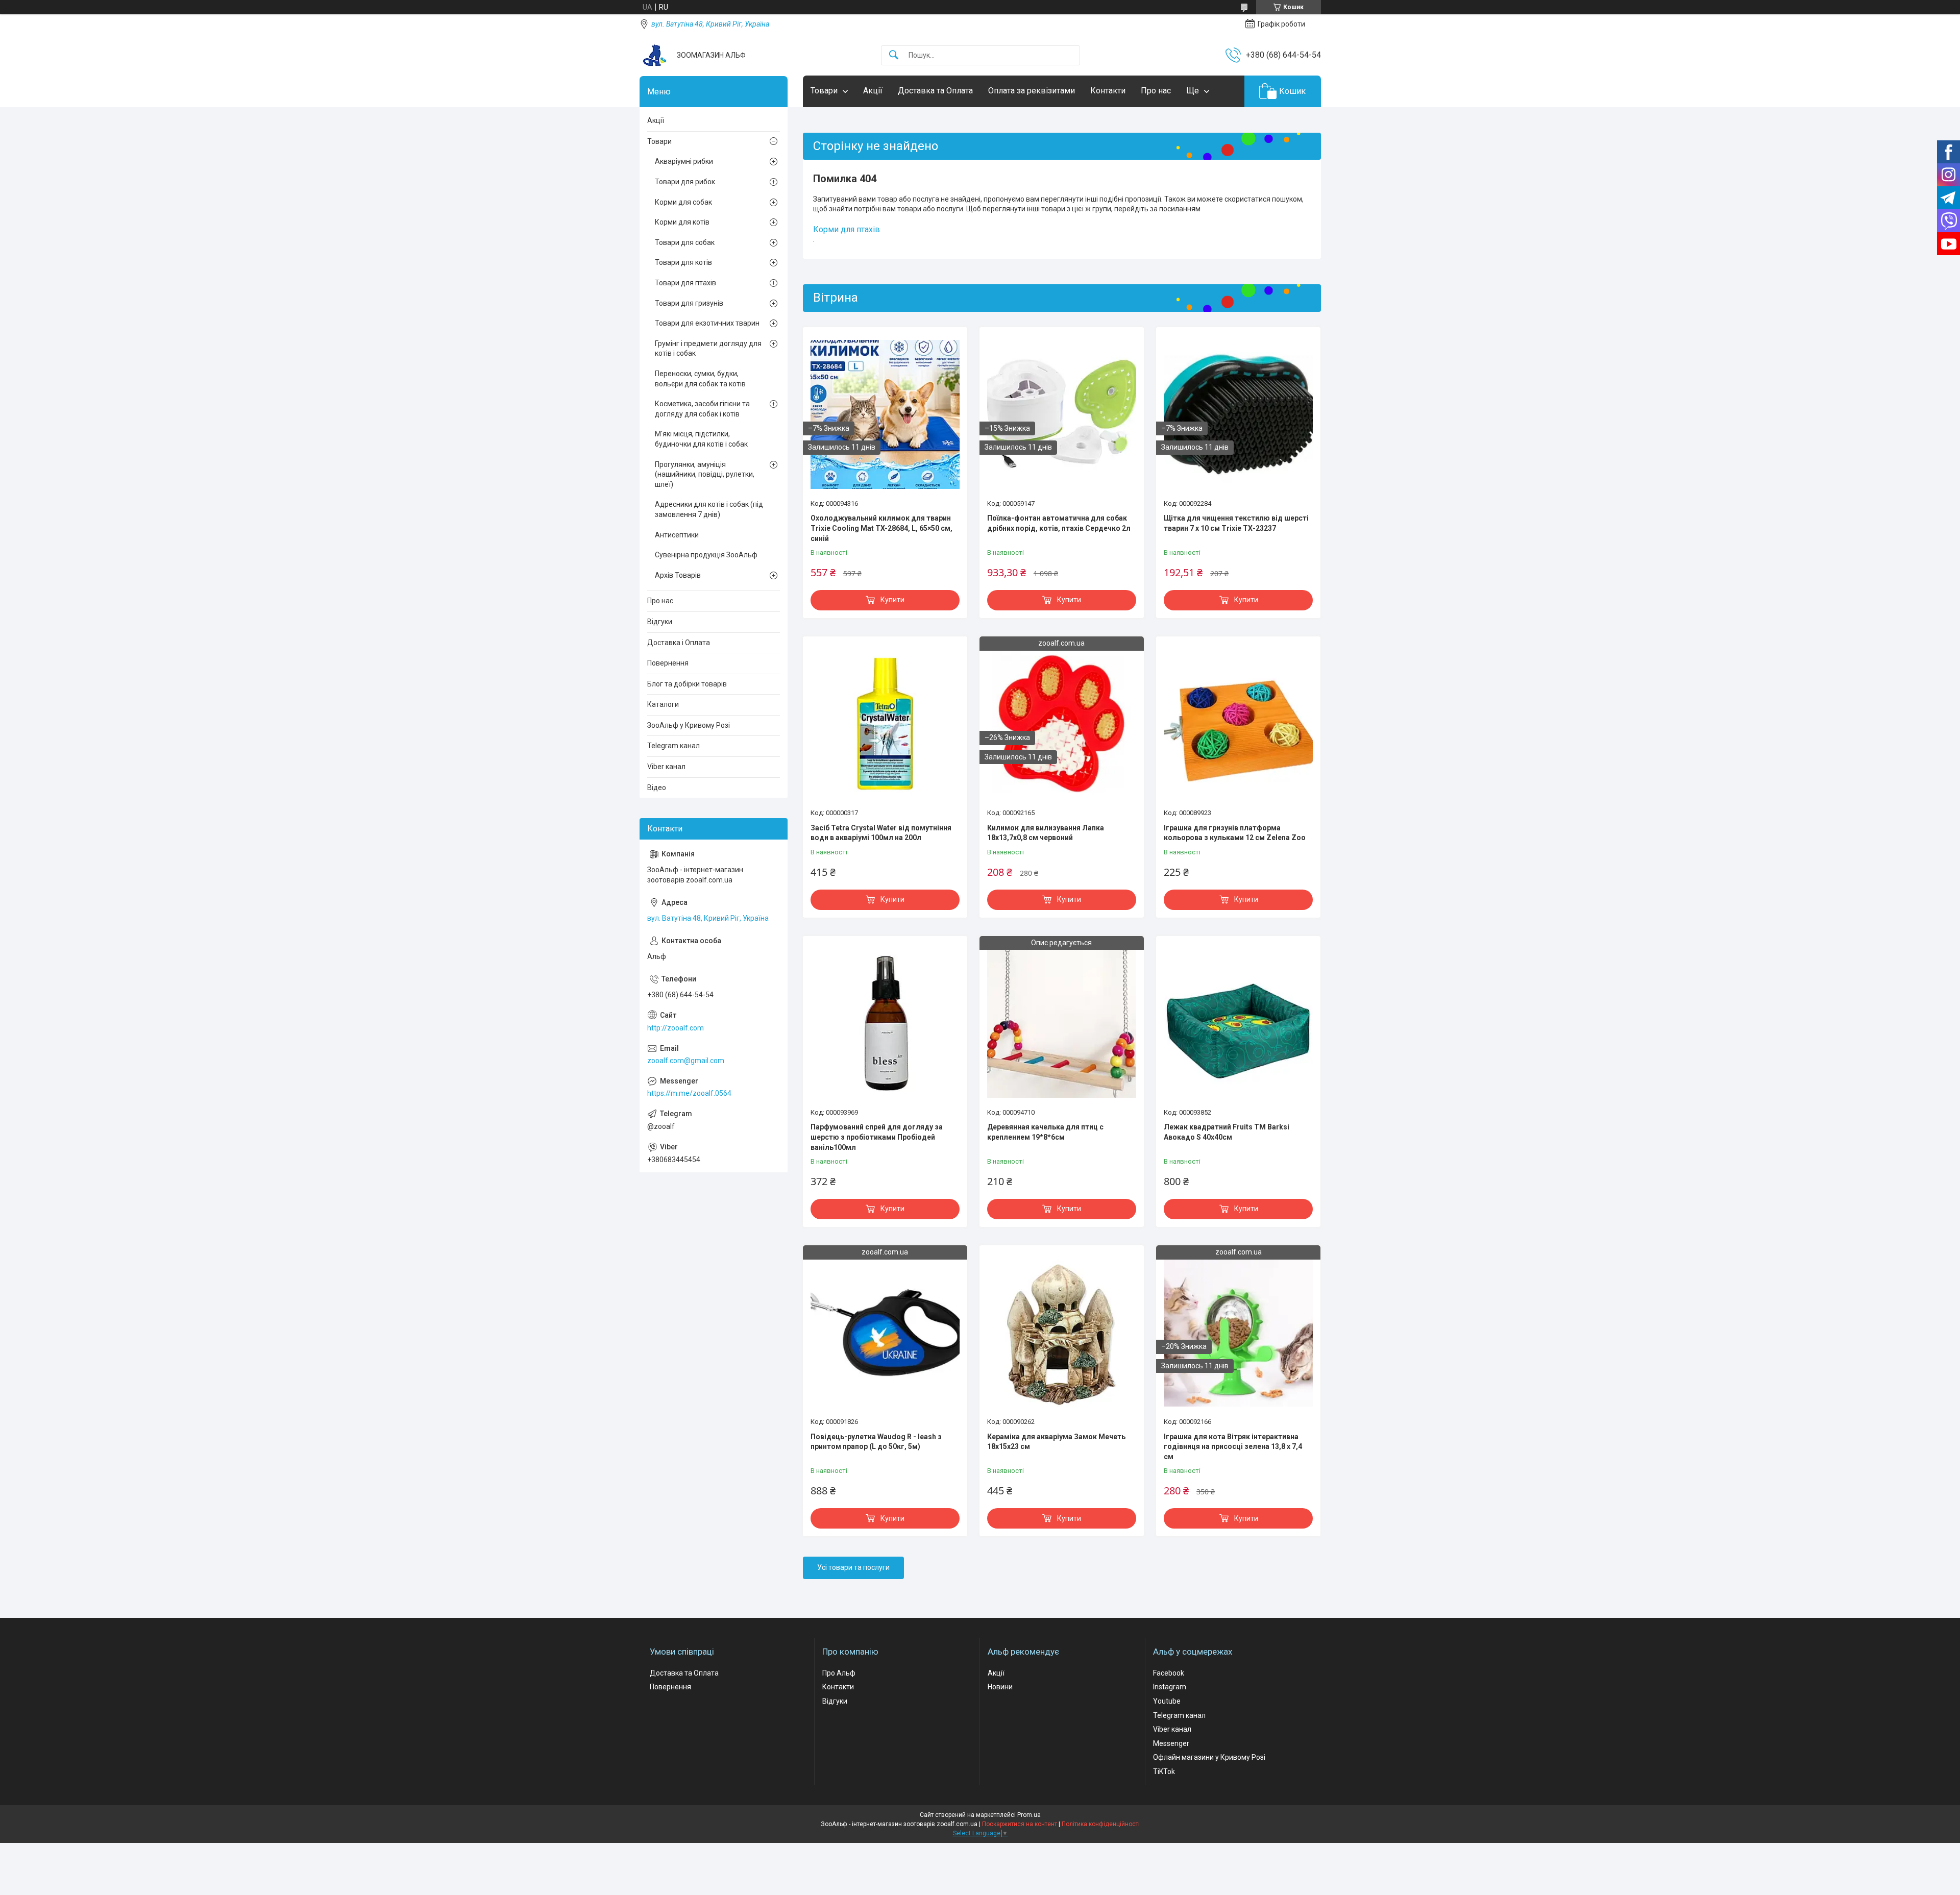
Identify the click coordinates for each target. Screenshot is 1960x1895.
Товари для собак (685, 242)
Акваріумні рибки (684, 161)
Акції (873, 91)
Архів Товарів (678, 575)
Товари (824, 91)
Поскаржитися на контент (1020, 1824)
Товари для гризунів (689, 303)
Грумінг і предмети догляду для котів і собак (708, 349)
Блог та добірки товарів (687, 684)
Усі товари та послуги (853, 1567)
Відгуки (660, 622)
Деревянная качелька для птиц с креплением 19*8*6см (1045, 1132)
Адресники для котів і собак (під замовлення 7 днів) (709, 509)
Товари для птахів (685, 283)
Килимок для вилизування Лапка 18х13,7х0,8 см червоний (1046, 833)
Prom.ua (1029, 1815)
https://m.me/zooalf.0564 (689, 1093)
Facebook (1169, 1673)
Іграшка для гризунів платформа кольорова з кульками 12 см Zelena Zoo (1235, 833)
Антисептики (677, 535)
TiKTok (1164, 1771)
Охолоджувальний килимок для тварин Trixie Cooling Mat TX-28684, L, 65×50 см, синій (881, 528)
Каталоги (663, 704)
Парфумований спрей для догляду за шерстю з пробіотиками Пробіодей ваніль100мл (877, 1137)
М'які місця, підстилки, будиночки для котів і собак (701, 439)
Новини (1000, 1687)
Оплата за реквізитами (1032, 91)
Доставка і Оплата (679, 643)
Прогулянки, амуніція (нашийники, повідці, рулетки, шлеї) (705, 474)
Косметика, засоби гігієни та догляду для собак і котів (702, 409)
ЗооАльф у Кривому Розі (689, 725)
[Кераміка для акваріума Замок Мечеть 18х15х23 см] (1062, 1333)
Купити (892, 600)
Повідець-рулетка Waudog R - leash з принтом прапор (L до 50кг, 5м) (876, 1442)
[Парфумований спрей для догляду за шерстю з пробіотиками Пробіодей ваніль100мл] (885, 1023)
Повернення (668, 663)
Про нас (1156, 91)
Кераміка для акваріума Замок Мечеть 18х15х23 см (1056, 1442)
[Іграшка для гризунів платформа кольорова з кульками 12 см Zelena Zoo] (1238, 724)
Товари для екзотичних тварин (707, 323)
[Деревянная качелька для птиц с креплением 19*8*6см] (1062, 1023)
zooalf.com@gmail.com (686, 1061)
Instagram (1170, 1687)
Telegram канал (673, 746)
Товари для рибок (685, 182)
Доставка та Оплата (935, 91)
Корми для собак (683, 202)
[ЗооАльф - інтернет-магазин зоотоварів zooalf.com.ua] (654, 55)
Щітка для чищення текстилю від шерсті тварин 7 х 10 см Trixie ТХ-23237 (1236, 523)
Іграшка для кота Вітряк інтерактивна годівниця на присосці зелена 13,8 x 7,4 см (1233, 1447)
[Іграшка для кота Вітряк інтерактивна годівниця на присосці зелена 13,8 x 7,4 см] (1238, 1333)
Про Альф (839, 1673)
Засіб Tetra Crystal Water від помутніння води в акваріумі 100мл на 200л (881, 833)
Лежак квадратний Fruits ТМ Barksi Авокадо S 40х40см (1227, 1132)
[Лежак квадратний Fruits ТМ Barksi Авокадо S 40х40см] (1238, 1023)
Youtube (1167, 1701)
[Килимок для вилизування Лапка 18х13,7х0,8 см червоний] (1062, 724)
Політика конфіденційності (1101, 1824)
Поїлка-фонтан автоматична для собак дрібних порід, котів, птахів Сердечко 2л (1059, 523)
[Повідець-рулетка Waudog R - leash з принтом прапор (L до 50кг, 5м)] (885, 1333)
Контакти (1108, 91)
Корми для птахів (847, 229)
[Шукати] (894, 55)
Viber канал (666, 767)
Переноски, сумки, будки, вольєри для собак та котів (700, 379)
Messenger (1171, 1743)
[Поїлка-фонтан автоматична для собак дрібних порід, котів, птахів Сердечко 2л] (1062, 414)
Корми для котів (682, 222)
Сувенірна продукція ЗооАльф (706, 555)
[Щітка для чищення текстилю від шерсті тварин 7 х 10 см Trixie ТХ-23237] (1238, 414)
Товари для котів (683, 262)
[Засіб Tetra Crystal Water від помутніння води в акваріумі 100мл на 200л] (885, 724)
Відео (657, 787)
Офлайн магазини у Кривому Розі (1209, 1757)
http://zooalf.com (676, 1028)
